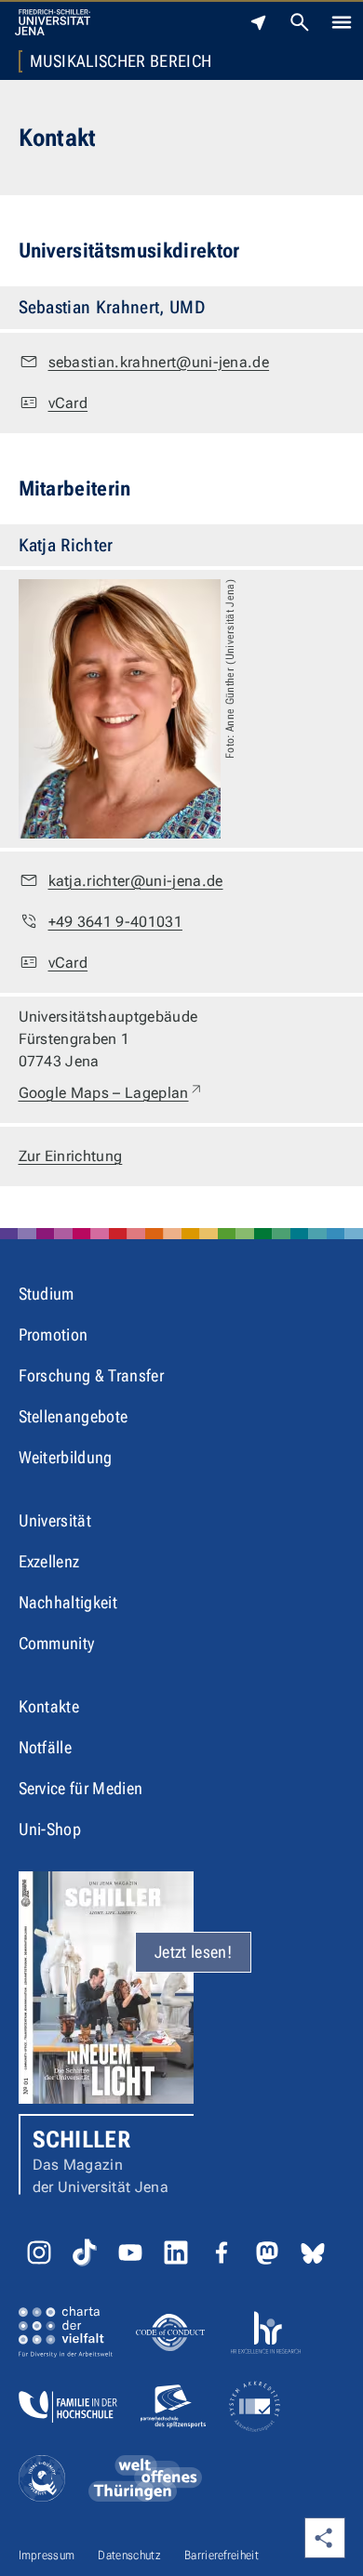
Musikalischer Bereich (121, 61)
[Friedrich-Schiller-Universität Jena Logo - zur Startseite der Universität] (53, 22)
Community (57, 1643)
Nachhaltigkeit (68, 1602)
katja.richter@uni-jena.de (136, 881)
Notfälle (46, 1747)
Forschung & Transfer (91, 1375)
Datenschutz (129, 2555)
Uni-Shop (50, 1829)
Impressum (47, 2555)
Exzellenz (49, 1561)
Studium (47, 1294)
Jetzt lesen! (193, 1952)
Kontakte (49, 1706)
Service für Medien (81, 1788)
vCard (68, 403)
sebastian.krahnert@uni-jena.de (159, 362)
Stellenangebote (74, 1416)
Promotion (54, 1334)
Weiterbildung (66, 1457)
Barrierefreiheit (222, 2555)
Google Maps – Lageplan (111, 1092)
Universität (55, 1520)
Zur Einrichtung (71, 1156)
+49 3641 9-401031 (115, 922)
